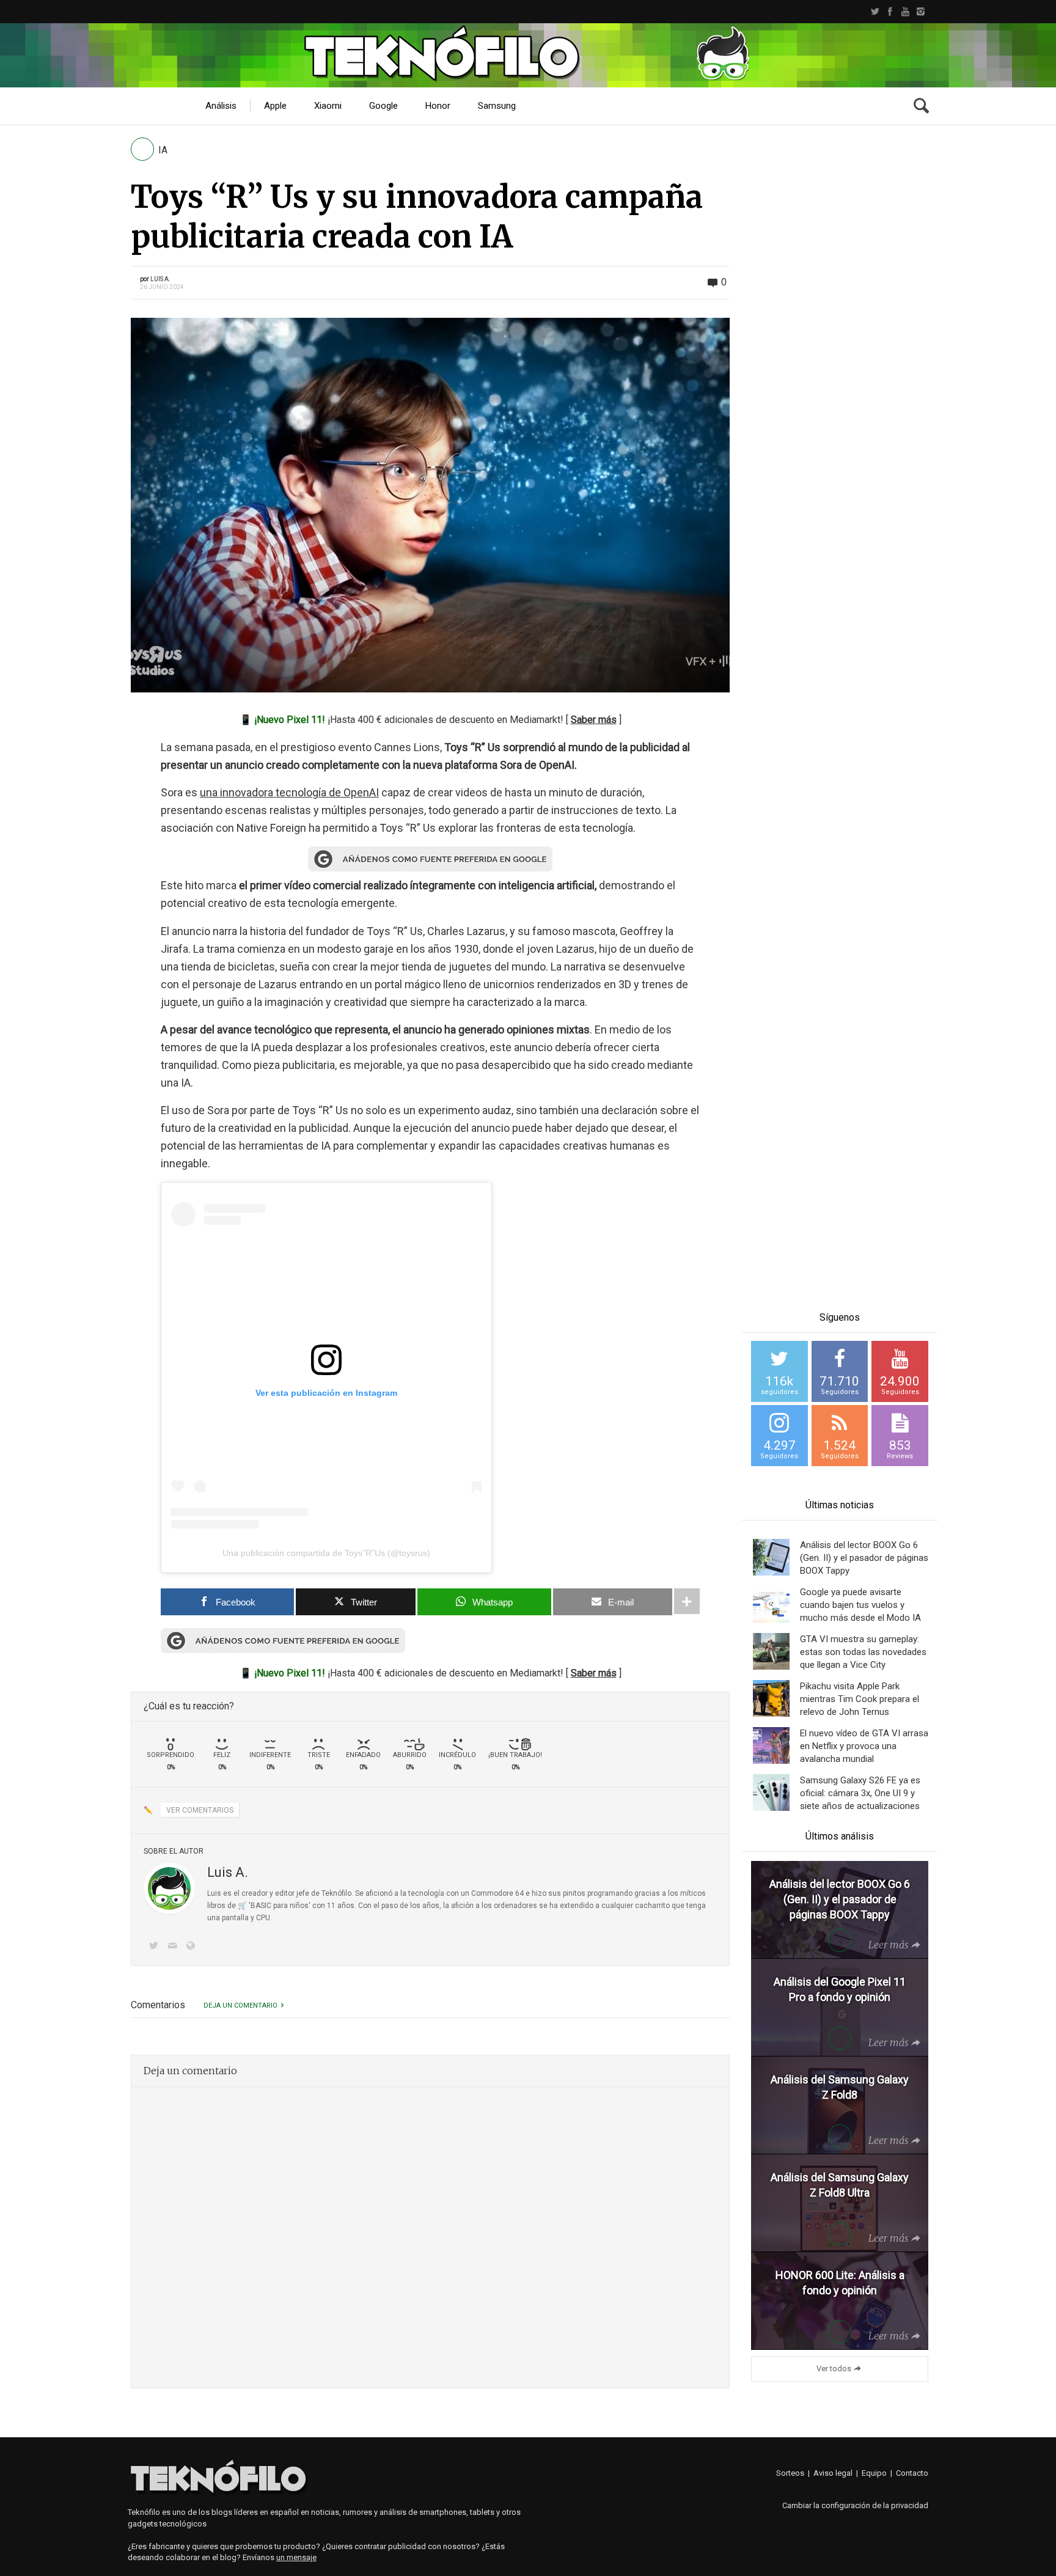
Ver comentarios (200, 1810)
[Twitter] (875, 12)
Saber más (594, 720)
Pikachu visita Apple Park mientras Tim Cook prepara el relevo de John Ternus (860, 1699)
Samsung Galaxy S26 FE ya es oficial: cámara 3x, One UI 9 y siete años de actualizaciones (860, 1793)
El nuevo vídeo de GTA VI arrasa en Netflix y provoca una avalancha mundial (864, 1746)
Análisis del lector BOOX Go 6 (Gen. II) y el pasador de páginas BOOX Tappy (864, 1558)
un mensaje (296, 2557)
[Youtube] (905, 12)
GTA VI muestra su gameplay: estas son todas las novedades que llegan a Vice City (863, 1652)
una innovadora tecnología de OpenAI (289, 792)
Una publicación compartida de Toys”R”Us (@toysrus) (326, 1553)
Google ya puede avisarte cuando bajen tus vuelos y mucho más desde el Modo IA (860, 1605)
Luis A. (160, 279)
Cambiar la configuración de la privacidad (855, 2505)
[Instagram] (921, 12)
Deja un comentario (240, 2005)
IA (163, 150)
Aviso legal (833, 2473)
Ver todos (834, 2369)
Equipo (874, 2473)
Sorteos (790, 2473)
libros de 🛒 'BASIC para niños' (259, 1906)
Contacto (912, 2473)
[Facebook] (890, 12)
